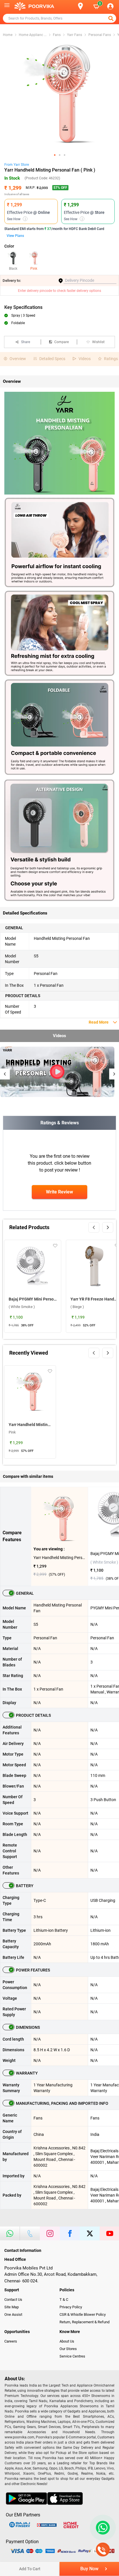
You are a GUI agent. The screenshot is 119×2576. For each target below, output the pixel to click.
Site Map (12, 2307)
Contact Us (13, 2300)
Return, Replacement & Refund (84, 2322)
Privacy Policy (71, 2307)
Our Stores (68, 2349)
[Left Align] (111, 18)
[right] (108, 1227)
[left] (94, 1227)
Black (13, 269)
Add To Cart (30, 2569)
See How (16, 219)
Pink (34, 269)
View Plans (15, 236)
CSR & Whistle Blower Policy (83, 2314)
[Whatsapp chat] (102, 2528)
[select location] (83, 6)
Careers (11, 2341)
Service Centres (72, 2356)
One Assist (13, 2314)
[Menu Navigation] (7, 6)
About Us (67, 2341)
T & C (64, 2300)
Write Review (59, 1192)
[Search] (71, 6)
